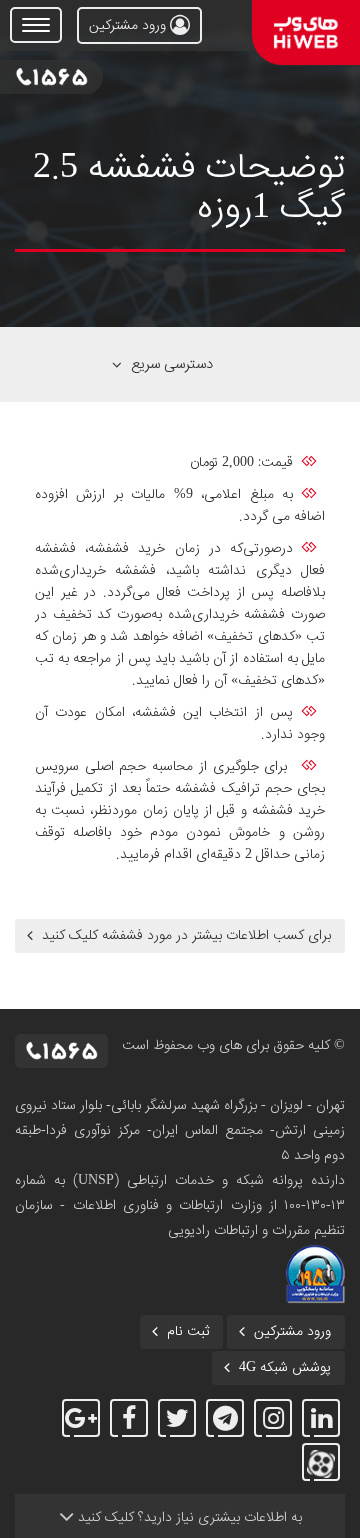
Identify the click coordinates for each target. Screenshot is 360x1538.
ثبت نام (188, 1332)
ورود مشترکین (129, 26)
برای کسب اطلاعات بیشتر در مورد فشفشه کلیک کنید (186, 936)
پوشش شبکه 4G (285, 1368)
